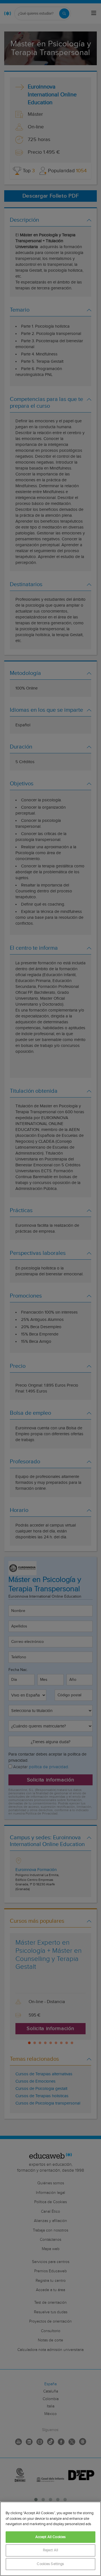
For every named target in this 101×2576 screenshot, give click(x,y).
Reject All (50, 2550)
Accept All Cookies (50, 2537)
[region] (50, 2539)
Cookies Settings (50, 2564)
